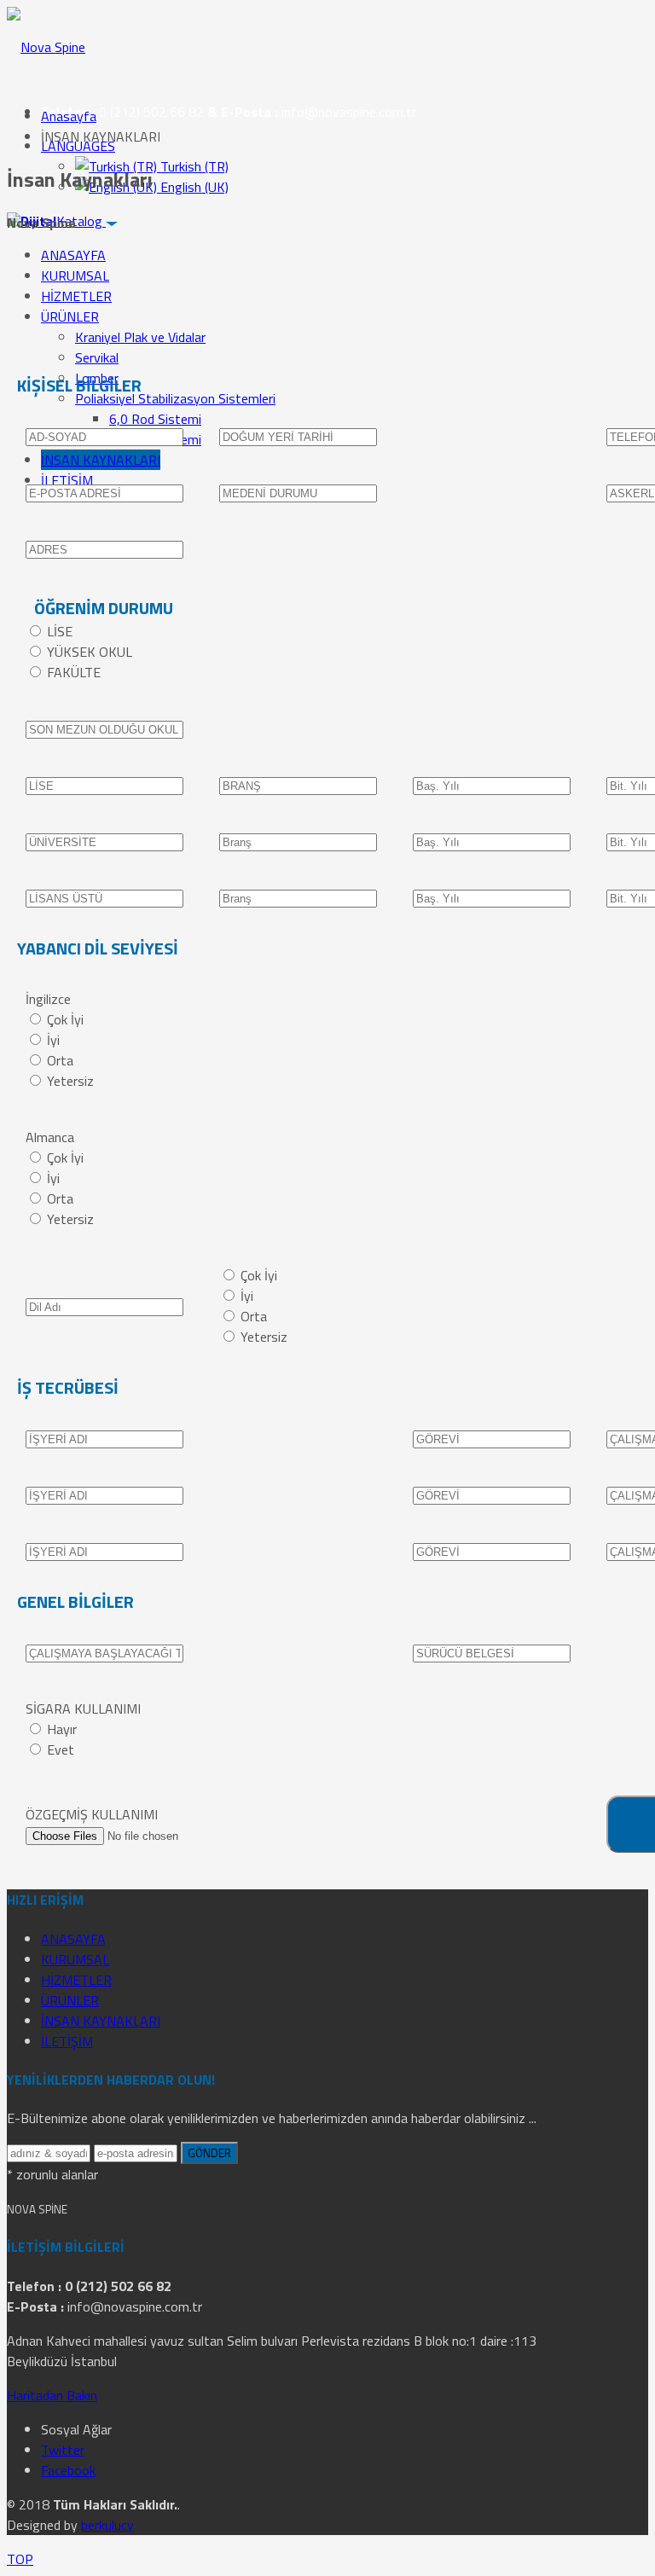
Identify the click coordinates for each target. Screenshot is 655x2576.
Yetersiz (70, 1081)
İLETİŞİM (67, 480)
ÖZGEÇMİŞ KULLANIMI (92, 1814)
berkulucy (107, 2525)
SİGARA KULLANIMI (83, 1709)
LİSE (60, 631)
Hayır (62, 1729)
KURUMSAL (75, 276)
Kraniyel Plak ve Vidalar (140, 337)
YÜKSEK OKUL (90, 652)
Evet (61, 1749)
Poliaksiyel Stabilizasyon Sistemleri (175, 398)
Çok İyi (65, 1019)
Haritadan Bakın (52, 2395)
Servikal (97, 357)
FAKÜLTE (74, 672)
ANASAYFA (73, 255)
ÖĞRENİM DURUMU (104, 608)
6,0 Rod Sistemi (155, 419)
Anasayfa (69, 116)
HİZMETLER (76, 296)
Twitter (63, 2450)
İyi (53, 1040)
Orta (60, 1060)
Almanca (50, 1137)
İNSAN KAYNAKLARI (101, 460)
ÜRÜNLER (70, 316)
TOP (20, 2559)
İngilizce (48, 999)
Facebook (68, 2470)
